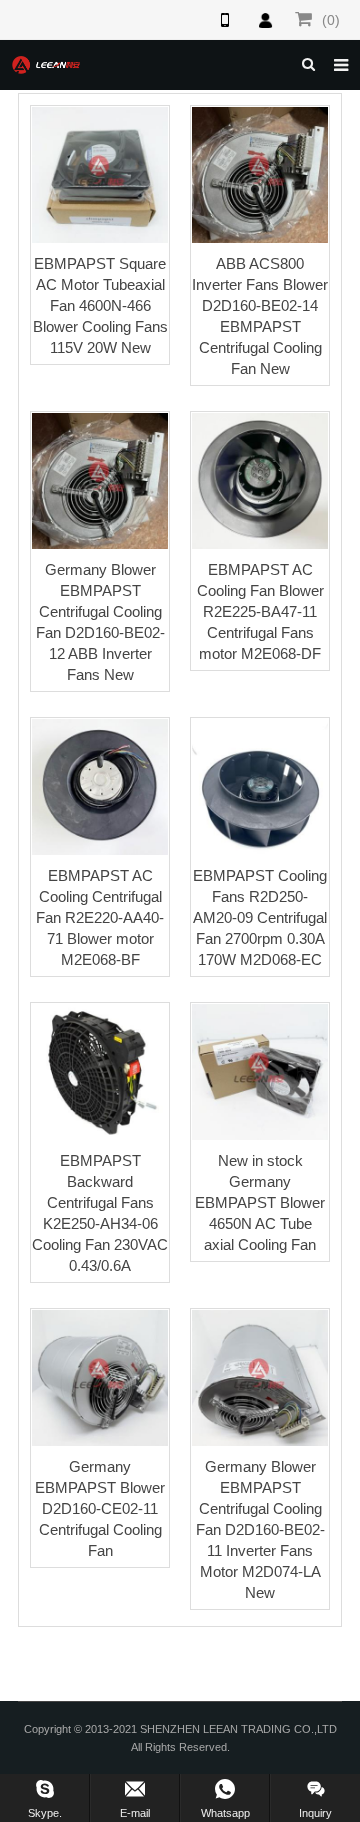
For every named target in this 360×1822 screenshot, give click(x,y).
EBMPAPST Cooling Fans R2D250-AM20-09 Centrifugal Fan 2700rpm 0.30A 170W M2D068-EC (260, 917)
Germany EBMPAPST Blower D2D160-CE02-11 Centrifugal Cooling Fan (100, 1508)
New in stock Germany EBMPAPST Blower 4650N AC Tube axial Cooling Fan (260, 1202)
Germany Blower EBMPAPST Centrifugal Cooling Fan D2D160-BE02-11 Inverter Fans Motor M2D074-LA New (260, 1529)
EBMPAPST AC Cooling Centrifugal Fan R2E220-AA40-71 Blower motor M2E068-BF (100, 917)
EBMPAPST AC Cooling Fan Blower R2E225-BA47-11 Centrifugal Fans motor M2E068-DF (260, 611)
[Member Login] (265, 20)
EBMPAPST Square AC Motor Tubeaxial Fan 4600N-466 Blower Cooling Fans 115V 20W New (100, 305)
